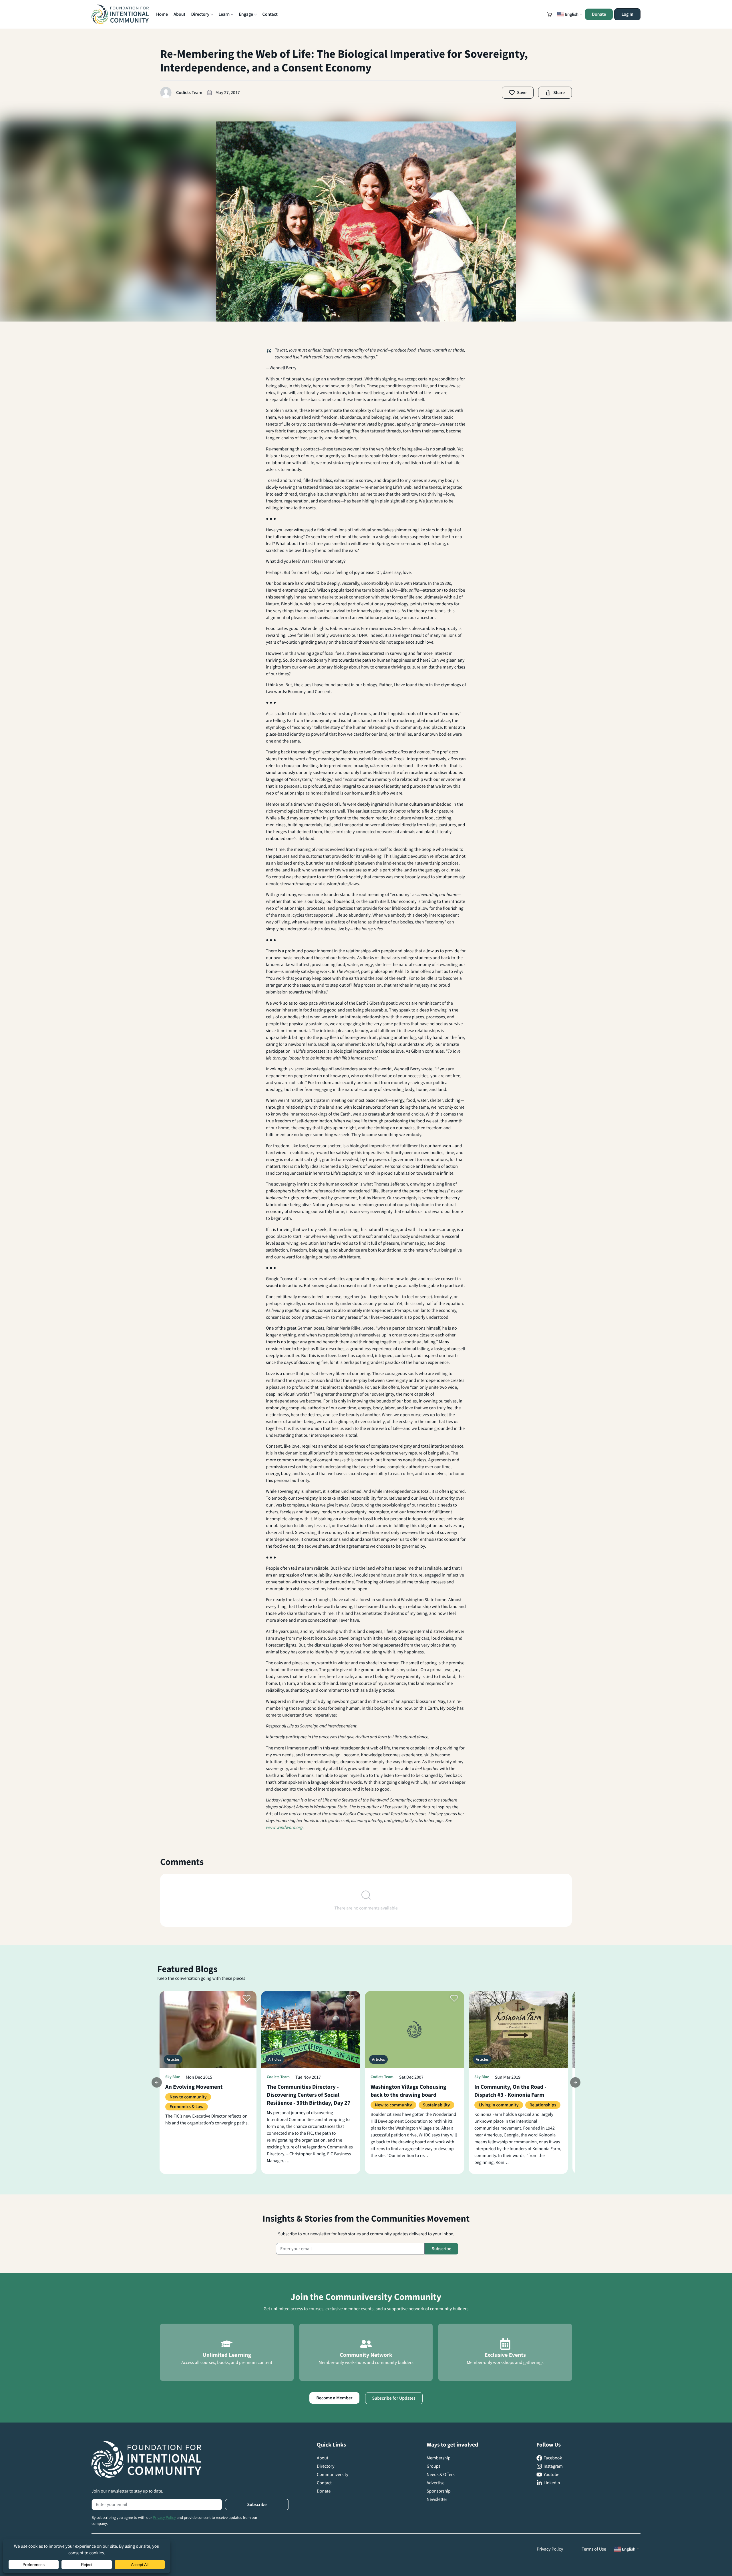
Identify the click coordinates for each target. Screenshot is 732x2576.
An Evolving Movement (194, 2087)
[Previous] (157, 2082)
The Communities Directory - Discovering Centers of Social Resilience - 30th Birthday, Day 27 (309, 2095)
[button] (550, 14)
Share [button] (559, 93)
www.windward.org (284, 1827)
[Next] (575, 2082)
